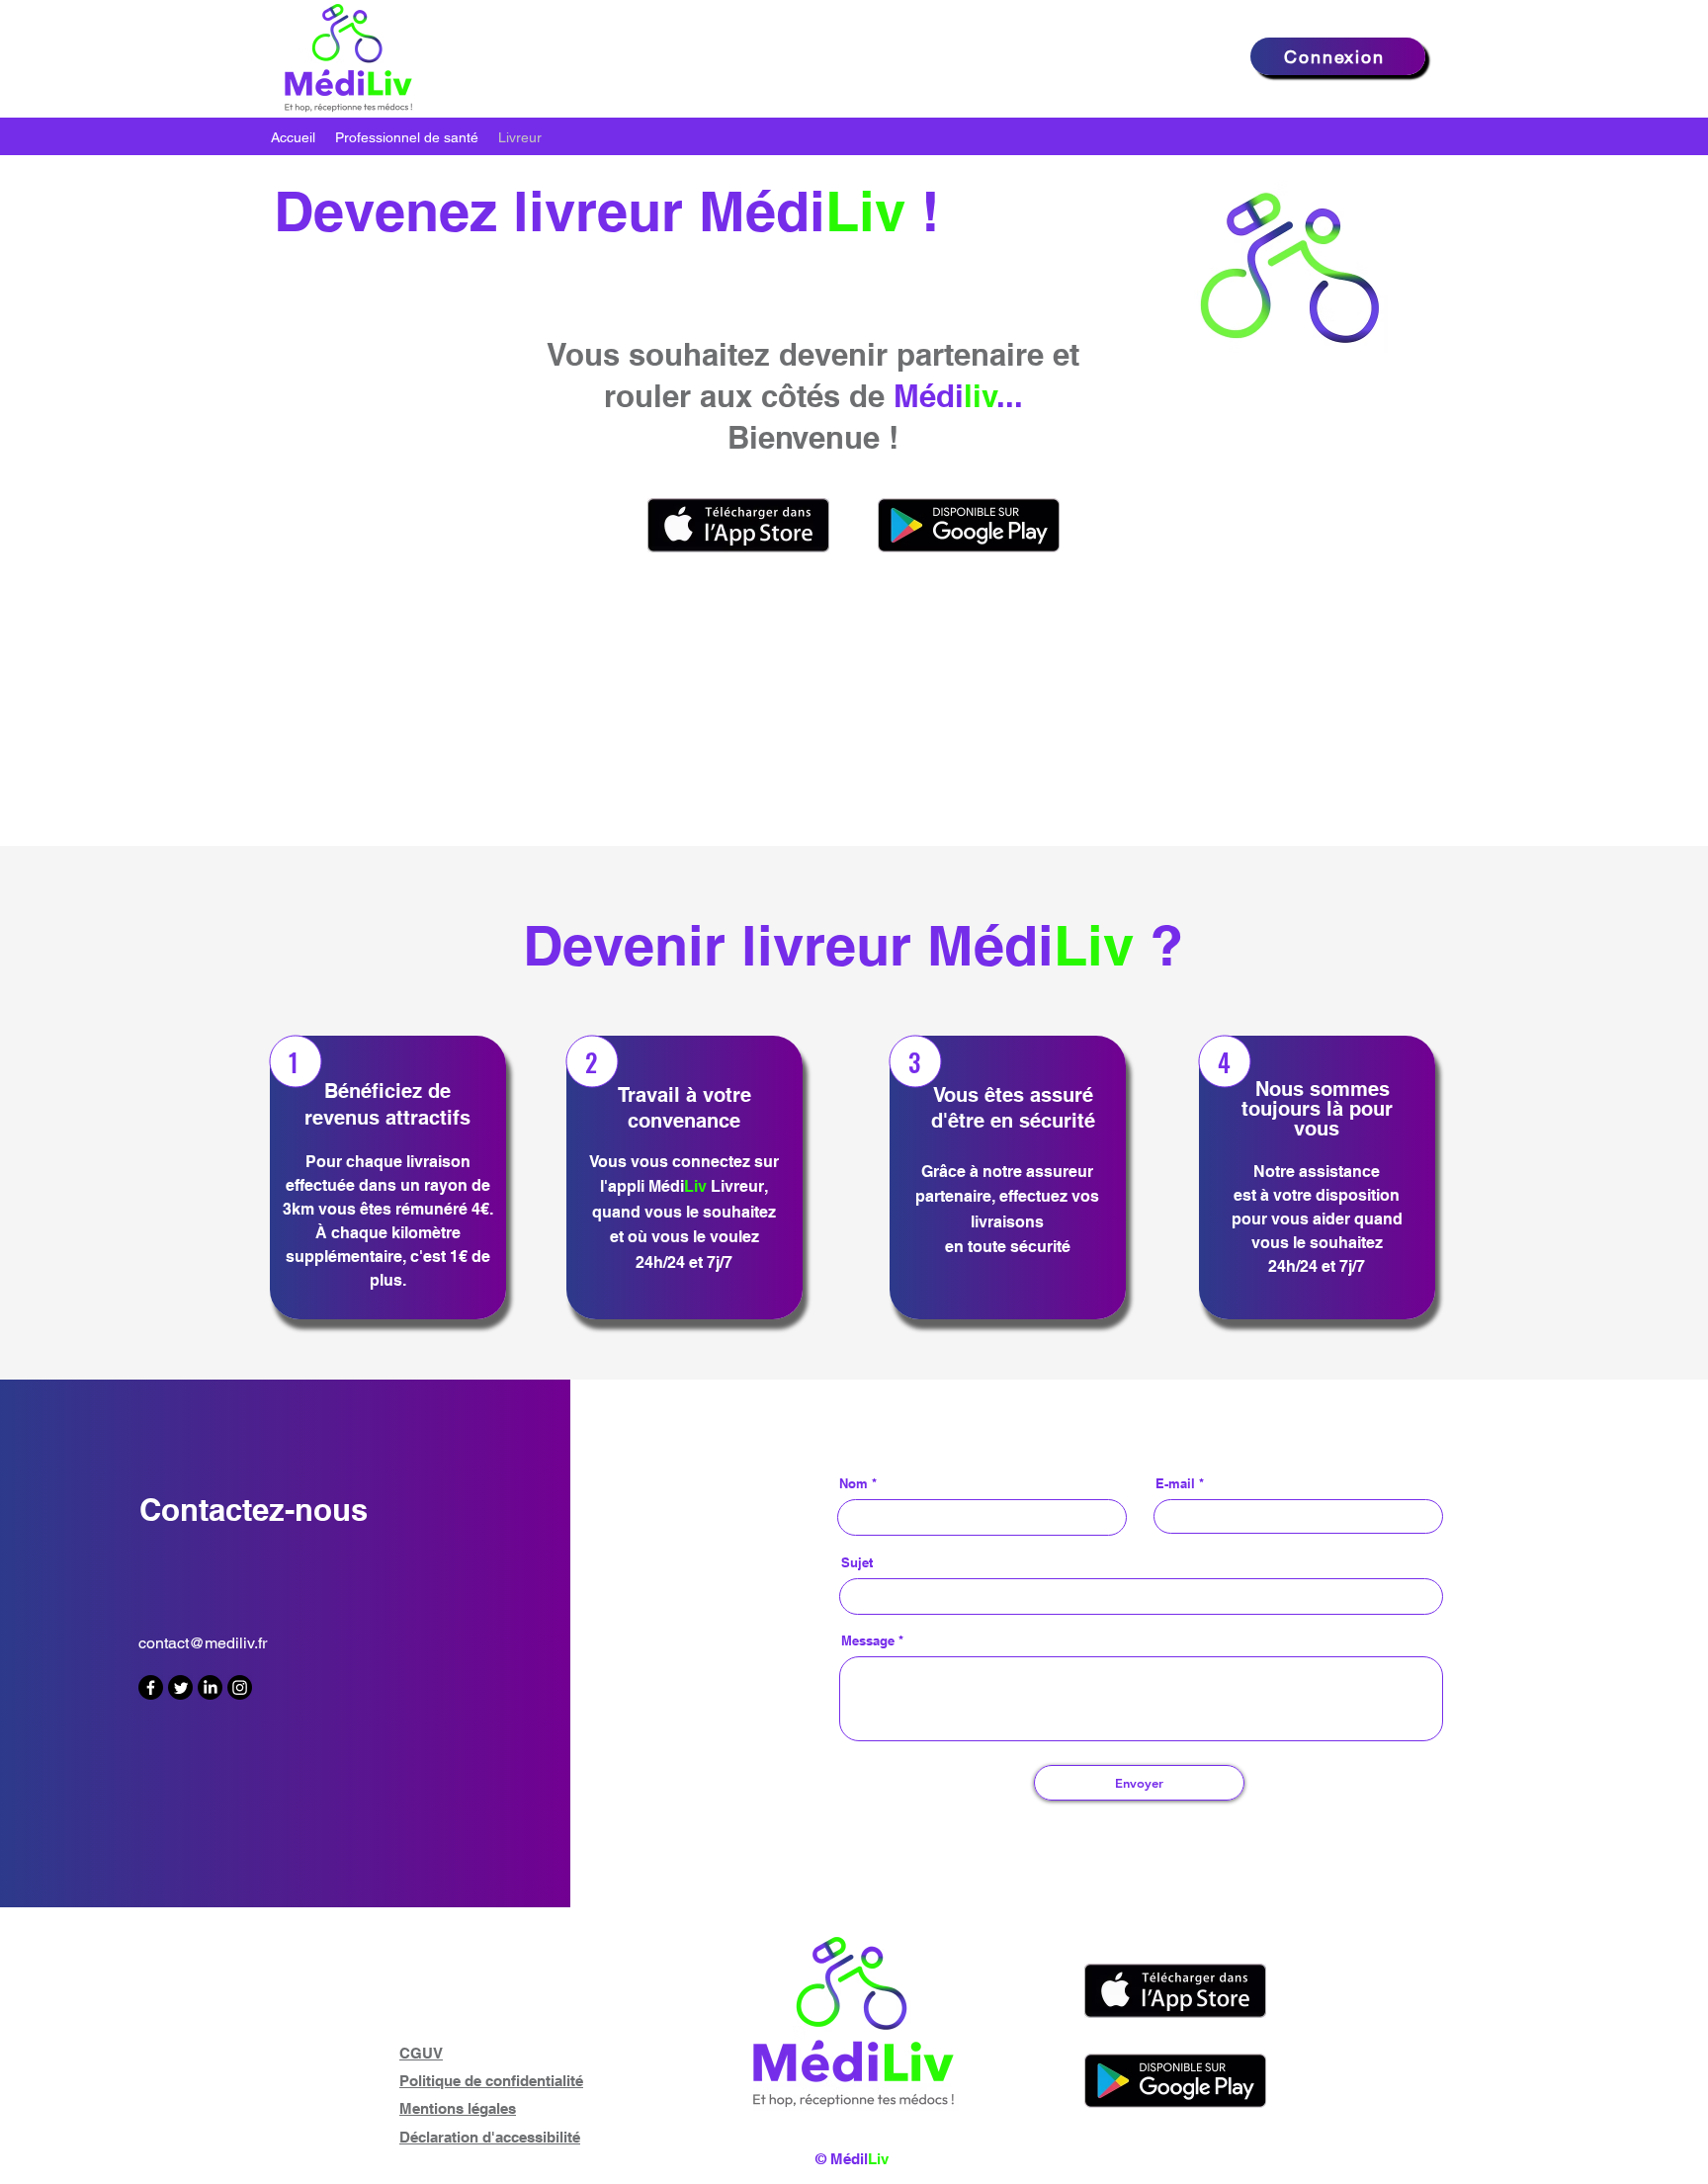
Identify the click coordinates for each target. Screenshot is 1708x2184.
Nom (854, 1484)
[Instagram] (240, 1687)
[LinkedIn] (210, 1687)
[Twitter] (180, 1687)
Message (868, 1641)
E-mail (1175, 1484)
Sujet (857, 1563)
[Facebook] (151, 1687)
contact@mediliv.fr (203, 1643)
